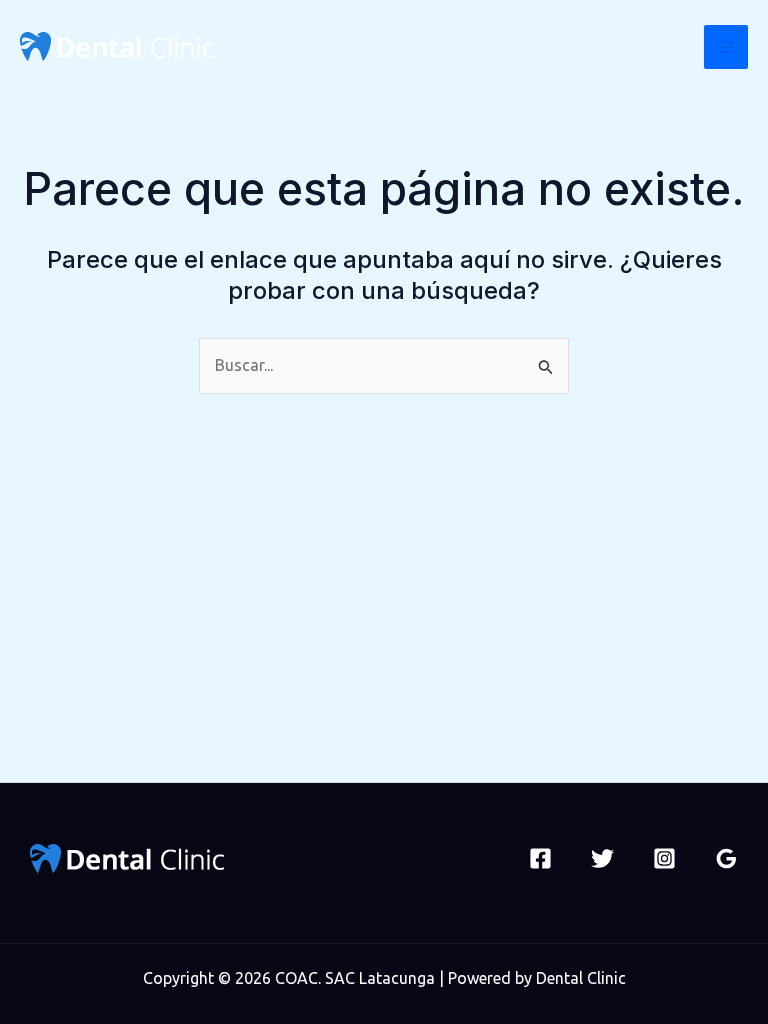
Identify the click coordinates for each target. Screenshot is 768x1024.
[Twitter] (602, 858)
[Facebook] (540, 858)
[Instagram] (664, 858)
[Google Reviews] (726, 858)
